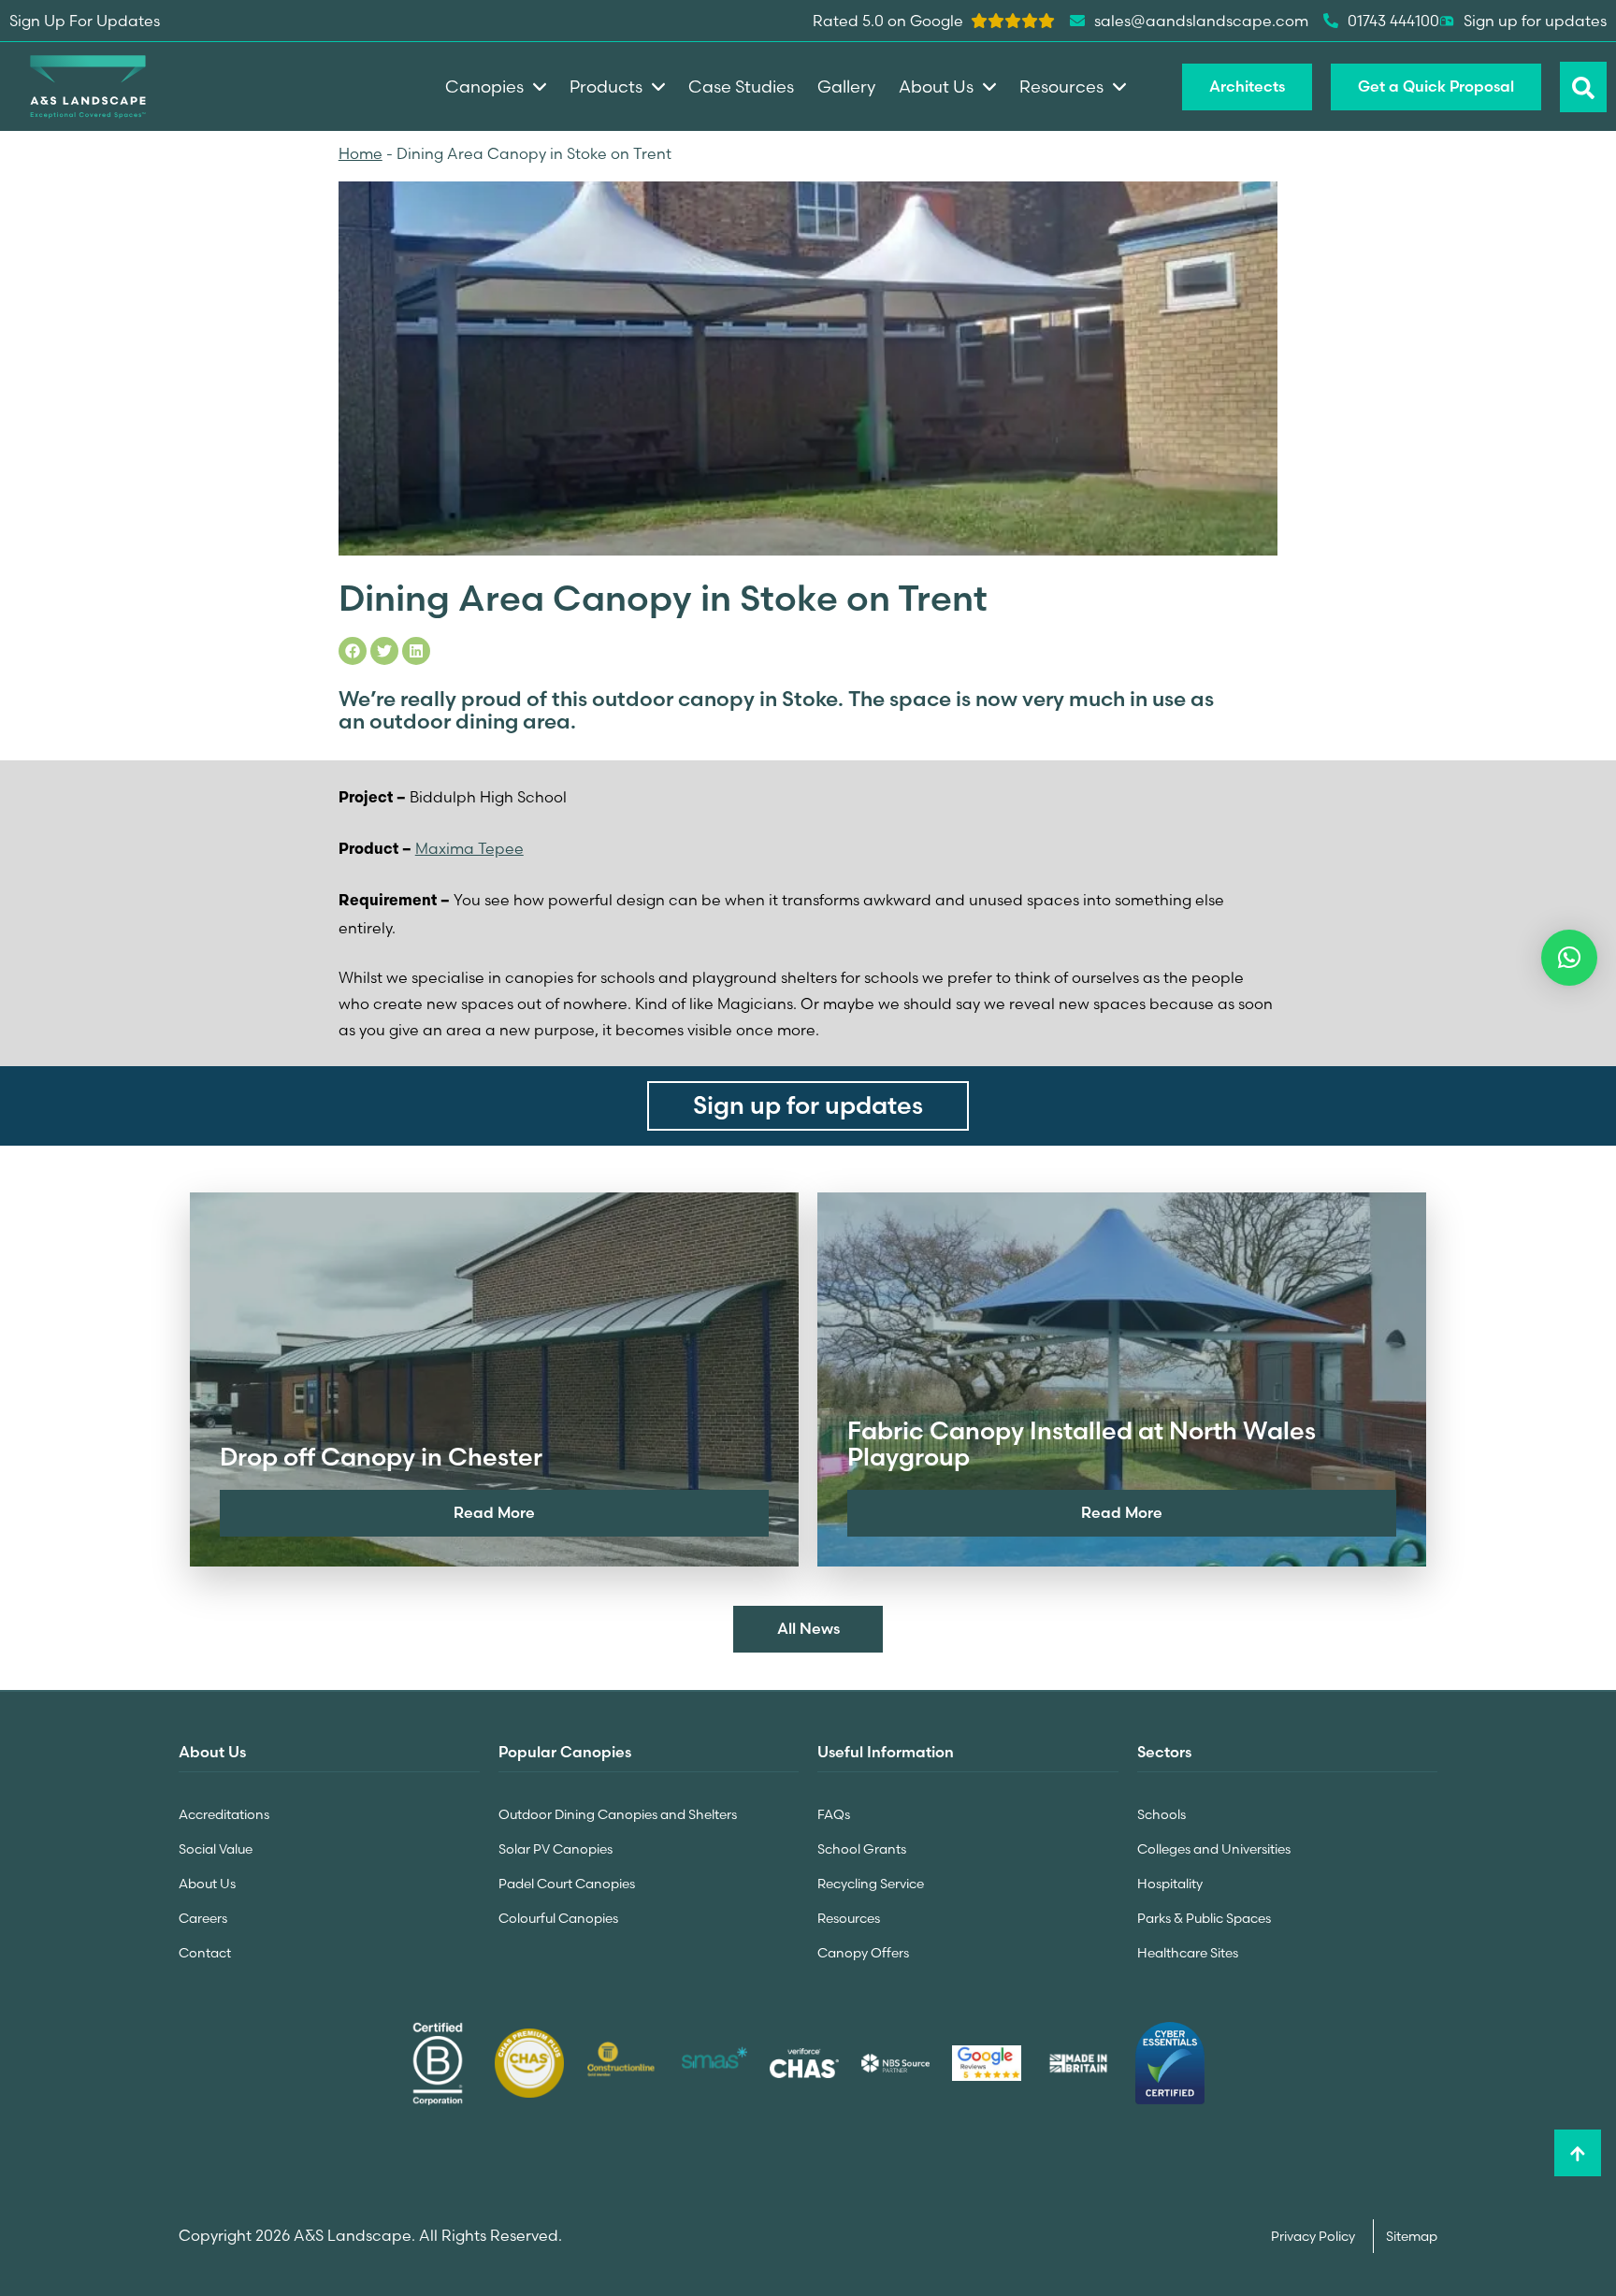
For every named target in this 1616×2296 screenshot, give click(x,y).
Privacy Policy (1314, 2236)
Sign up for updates (1535, 21)
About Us (207, 1884)
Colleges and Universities (1214, 1849)
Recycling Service (871, 1884)
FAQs (834, 1814)
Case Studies (741, 87)
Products (606, 87)
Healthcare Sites (1188, 1953)
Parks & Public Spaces (1204, 1918)
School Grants (862, 1849)
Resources (849, 1918)
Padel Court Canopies (567, 1884)
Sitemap (1412, 2236)
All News (808, 1628)
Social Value (216, 1849)
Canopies (484, 87)
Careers (203, 1918)
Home (361, 153)
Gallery (846, 87)
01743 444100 (1393, 21)
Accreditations (224, 1814)
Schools (1161, 1814)
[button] (1569, 958)
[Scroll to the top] (1578, 2153)
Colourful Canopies (558, 1918)
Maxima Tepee (469, 848)
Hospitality (1170, 1884)
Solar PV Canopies (555, 1849)
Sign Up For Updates (85, 21)
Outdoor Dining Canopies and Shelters (618, 1814)
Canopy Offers (863, 1953)
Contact (205, 1953)
